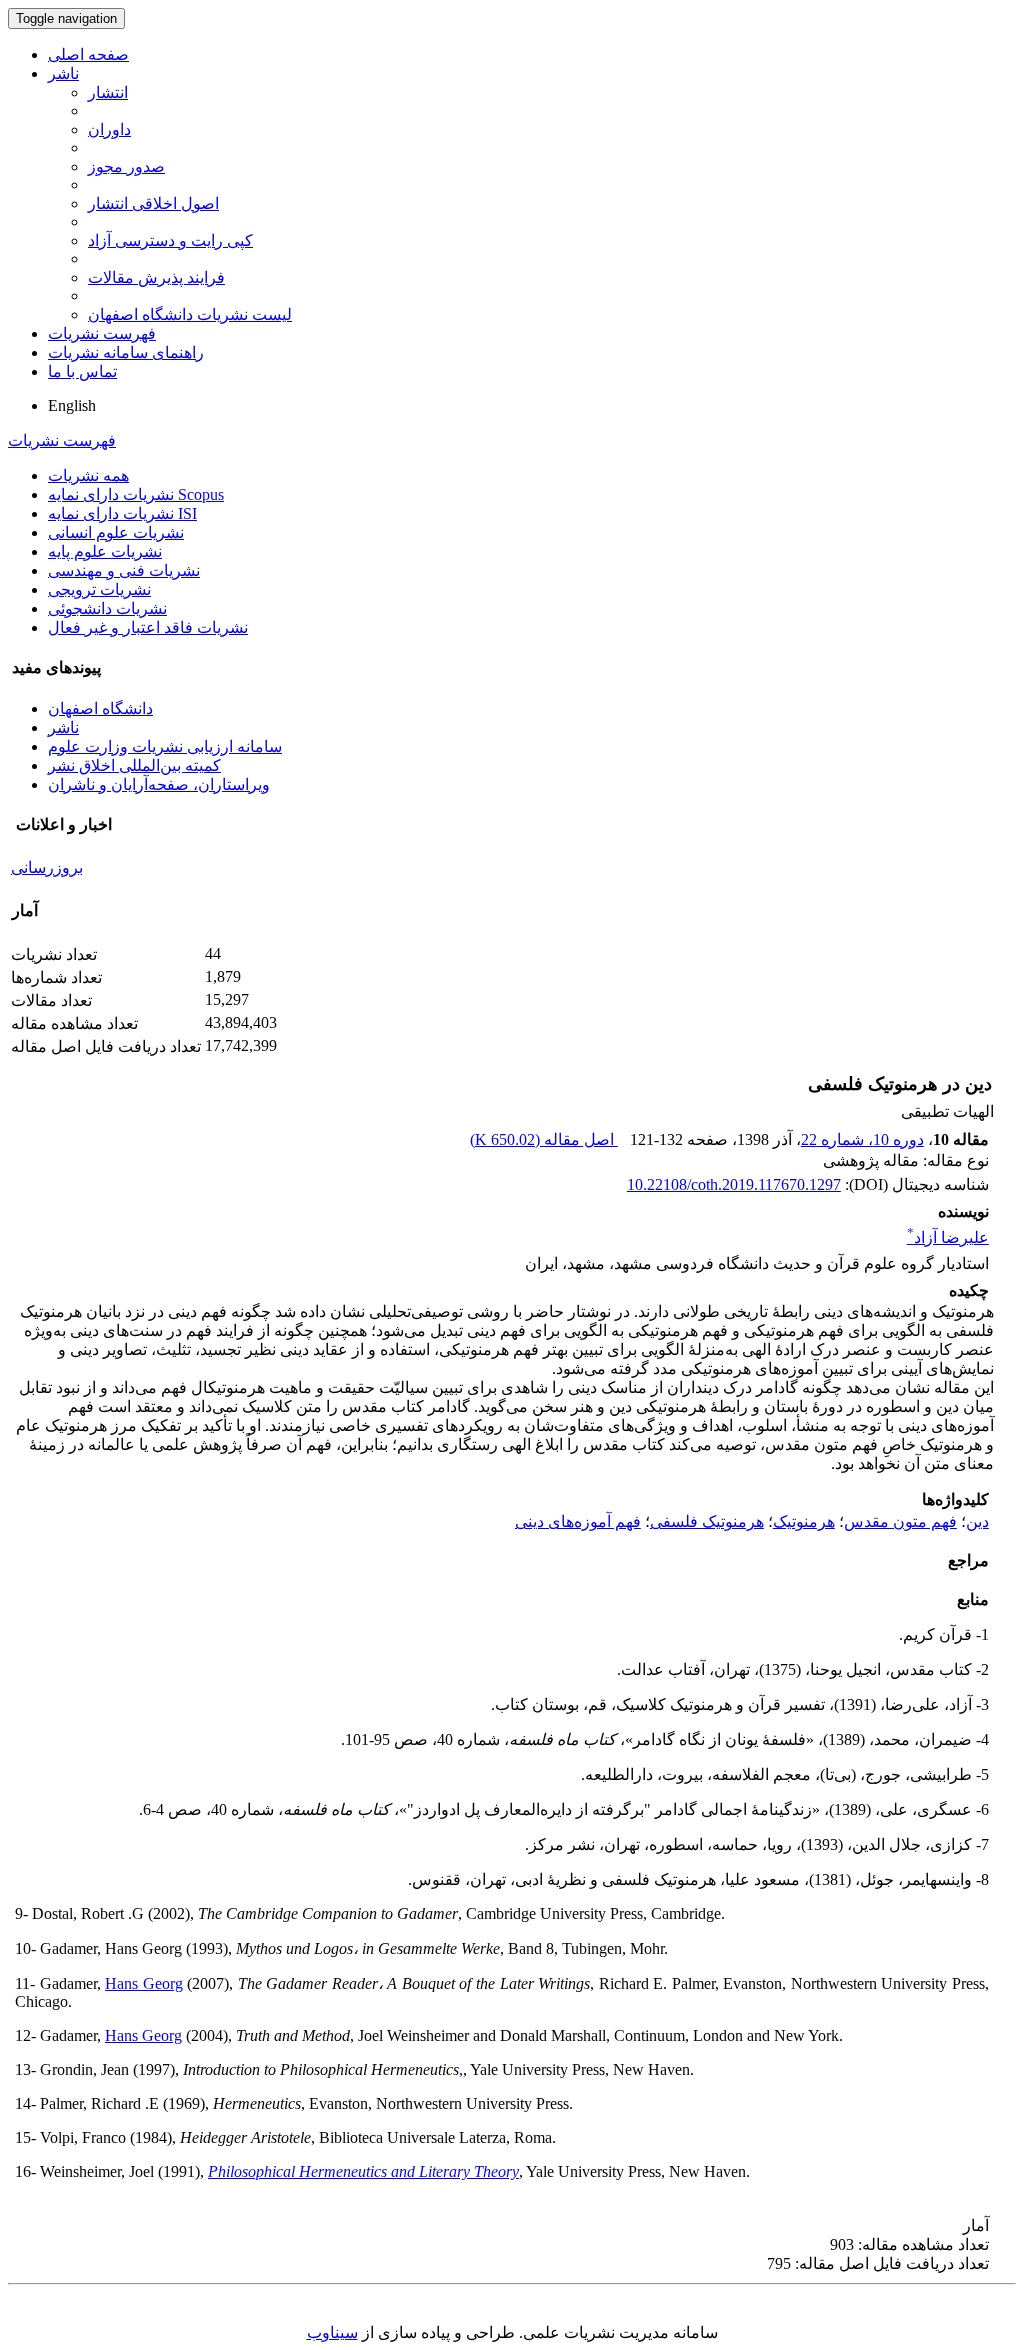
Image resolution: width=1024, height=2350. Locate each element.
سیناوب (332, 2332)
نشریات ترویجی (99, 589)
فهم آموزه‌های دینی (578, 1521)
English (72, 405)
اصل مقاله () (544, 1139)
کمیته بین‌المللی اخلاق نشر (134, 765)
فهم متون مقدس (900, 1521)
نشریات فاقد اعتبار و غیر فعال (148, 627)
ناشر (63, 73)
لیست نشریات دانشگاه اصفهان (190, 314)
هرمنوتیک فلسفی (707, 1521)
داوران (109, 129)
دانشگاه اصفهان (100, 708)
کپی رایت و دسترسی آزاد (170, 240)
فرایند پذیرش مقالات (156, 277)
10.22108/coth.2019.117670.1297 (734, 1184)
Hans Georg (144, 1983)
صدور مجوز (126, 166)
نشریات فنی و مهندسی (124, 570)
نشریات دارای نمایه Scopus (136, 494)
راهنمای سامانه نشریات (126, 352)
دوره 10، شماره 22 (862, 1139)
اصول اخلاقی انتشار (153, 203)
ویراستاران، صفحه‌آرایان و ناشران (159, 784)
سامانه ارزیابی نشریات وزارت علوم (165, 746)
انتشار (108, 92)
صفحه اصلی (88, 54)
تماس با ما (82, 371)
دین (977, 1521)
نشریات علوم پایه (105, 551)
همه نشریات (88, 475)
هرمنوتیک (804, 1521)
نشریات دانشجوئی (107, 608)
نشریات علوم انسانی (116, 532)
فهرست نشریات (102, 333)
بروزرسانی (47, 867)
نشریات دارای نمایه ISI (122, 513)
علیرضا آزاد (948, 1237)
